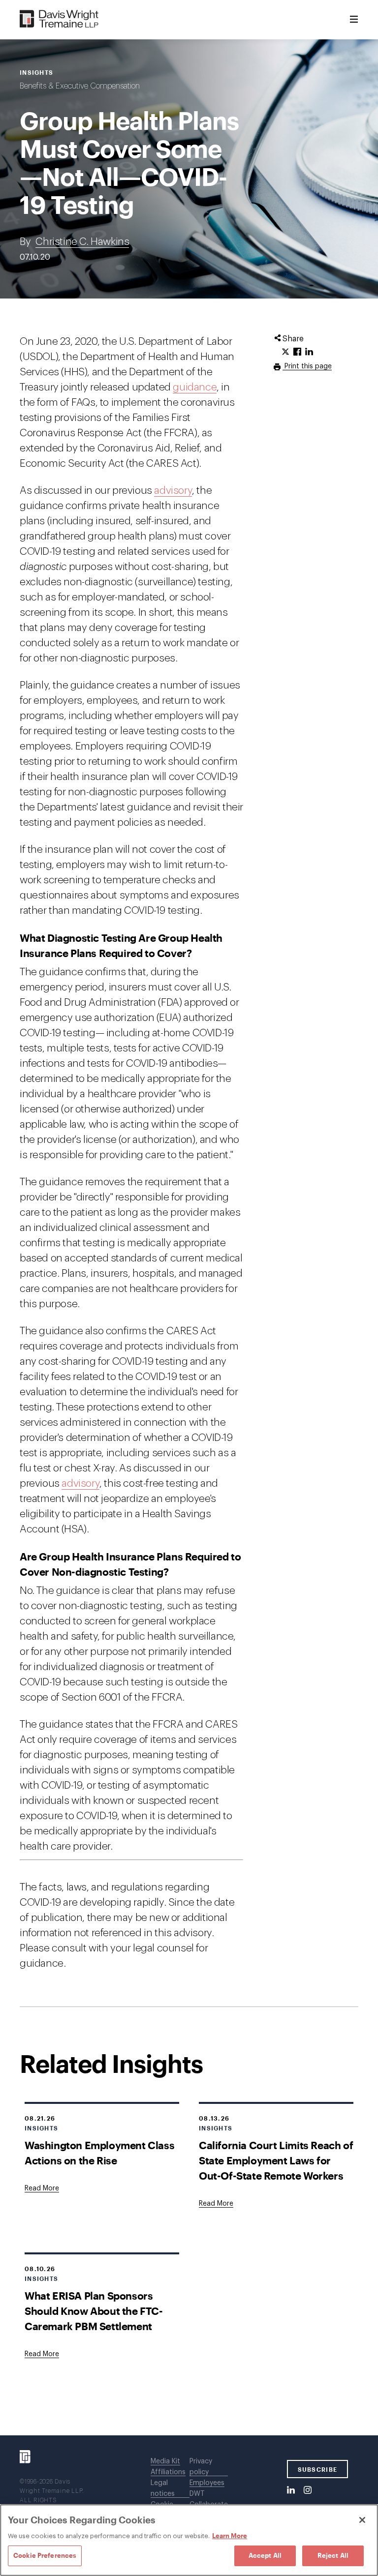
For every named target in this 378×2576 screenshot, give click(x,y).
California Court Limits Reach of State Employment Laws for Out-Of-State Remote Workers (276, 2160)
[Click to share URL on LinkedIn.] (309, 352)
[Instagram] (308, 2490)
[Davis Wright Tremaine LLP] (59, 19)
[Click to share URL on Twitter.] (285, 352)
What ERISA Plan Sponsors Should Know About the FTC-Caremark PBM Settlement (94, 2311)
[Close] (362, 2520)
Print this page (307, 366)
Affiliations (168, 2472)
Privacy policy (201, 2467)
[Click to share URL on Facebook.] (297, 352)
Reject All (333, 2555)
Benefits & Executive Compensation (80, 86)
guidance (195, 387)
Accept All (265, 2555)
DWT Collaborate (209, 2499)
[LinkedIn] (291, 2490)
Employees (207, 2483)
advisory (173, 491)
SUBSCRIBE (318, 2469)
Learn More (230, 2536)
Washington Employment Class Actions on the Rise (99, 2153)
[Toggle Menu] (354, 20)
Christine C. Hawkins (82, 242)
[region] (189, 2540)
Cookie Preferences (45, 2555)
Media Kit (165, 2461)
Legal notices (163, 2488)
